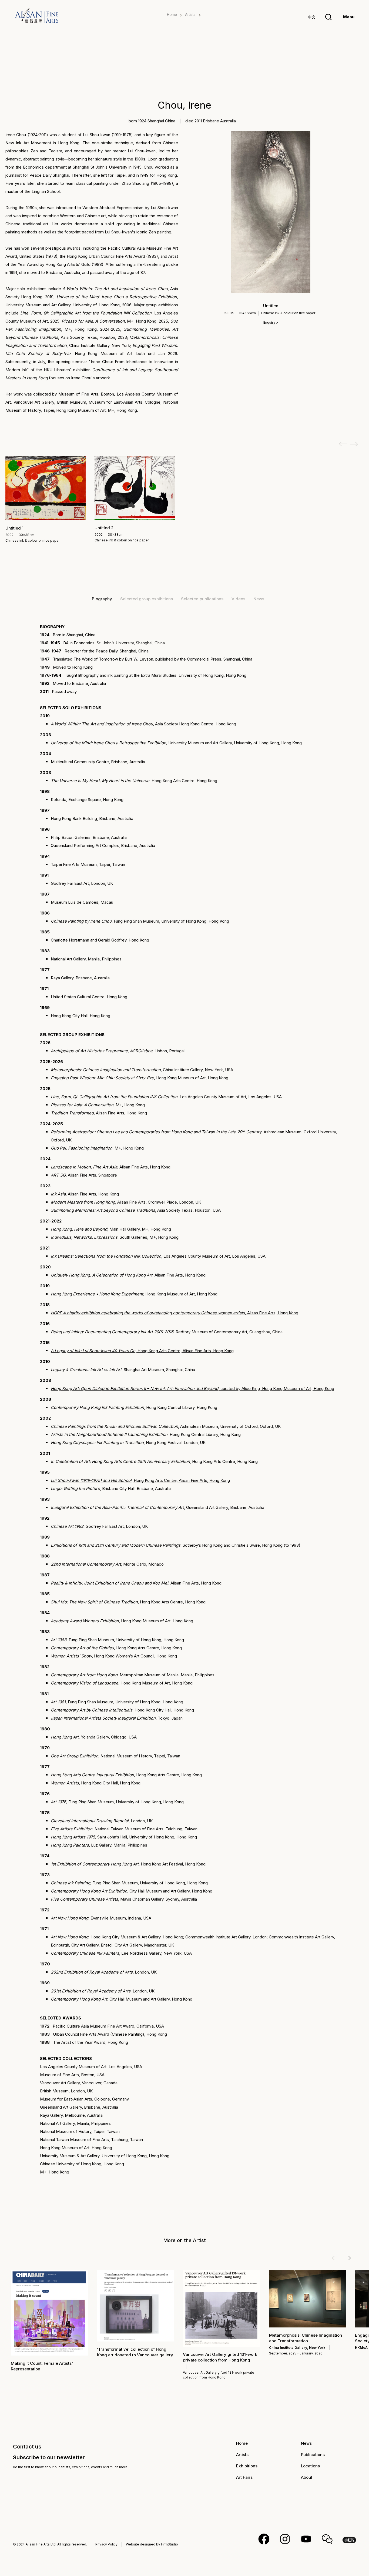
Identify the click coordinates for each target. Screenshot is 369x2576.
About (307, 2477)
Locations (310, 2466)
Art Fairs (244, 2477)
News (306, 2443)
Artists (190, 15)
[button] (347, 2258)
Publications (313, 2455)
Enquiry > (271, 322)
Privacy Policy (106, 2544)
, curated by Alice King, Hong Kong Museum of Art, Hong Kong (192, 1389)
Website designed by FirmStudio (152, 2544)
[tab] (102, 599)
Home (172, 15)
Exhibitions (247, 2466)
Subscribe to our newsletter (49, 2457)
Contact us (27, 2447)
